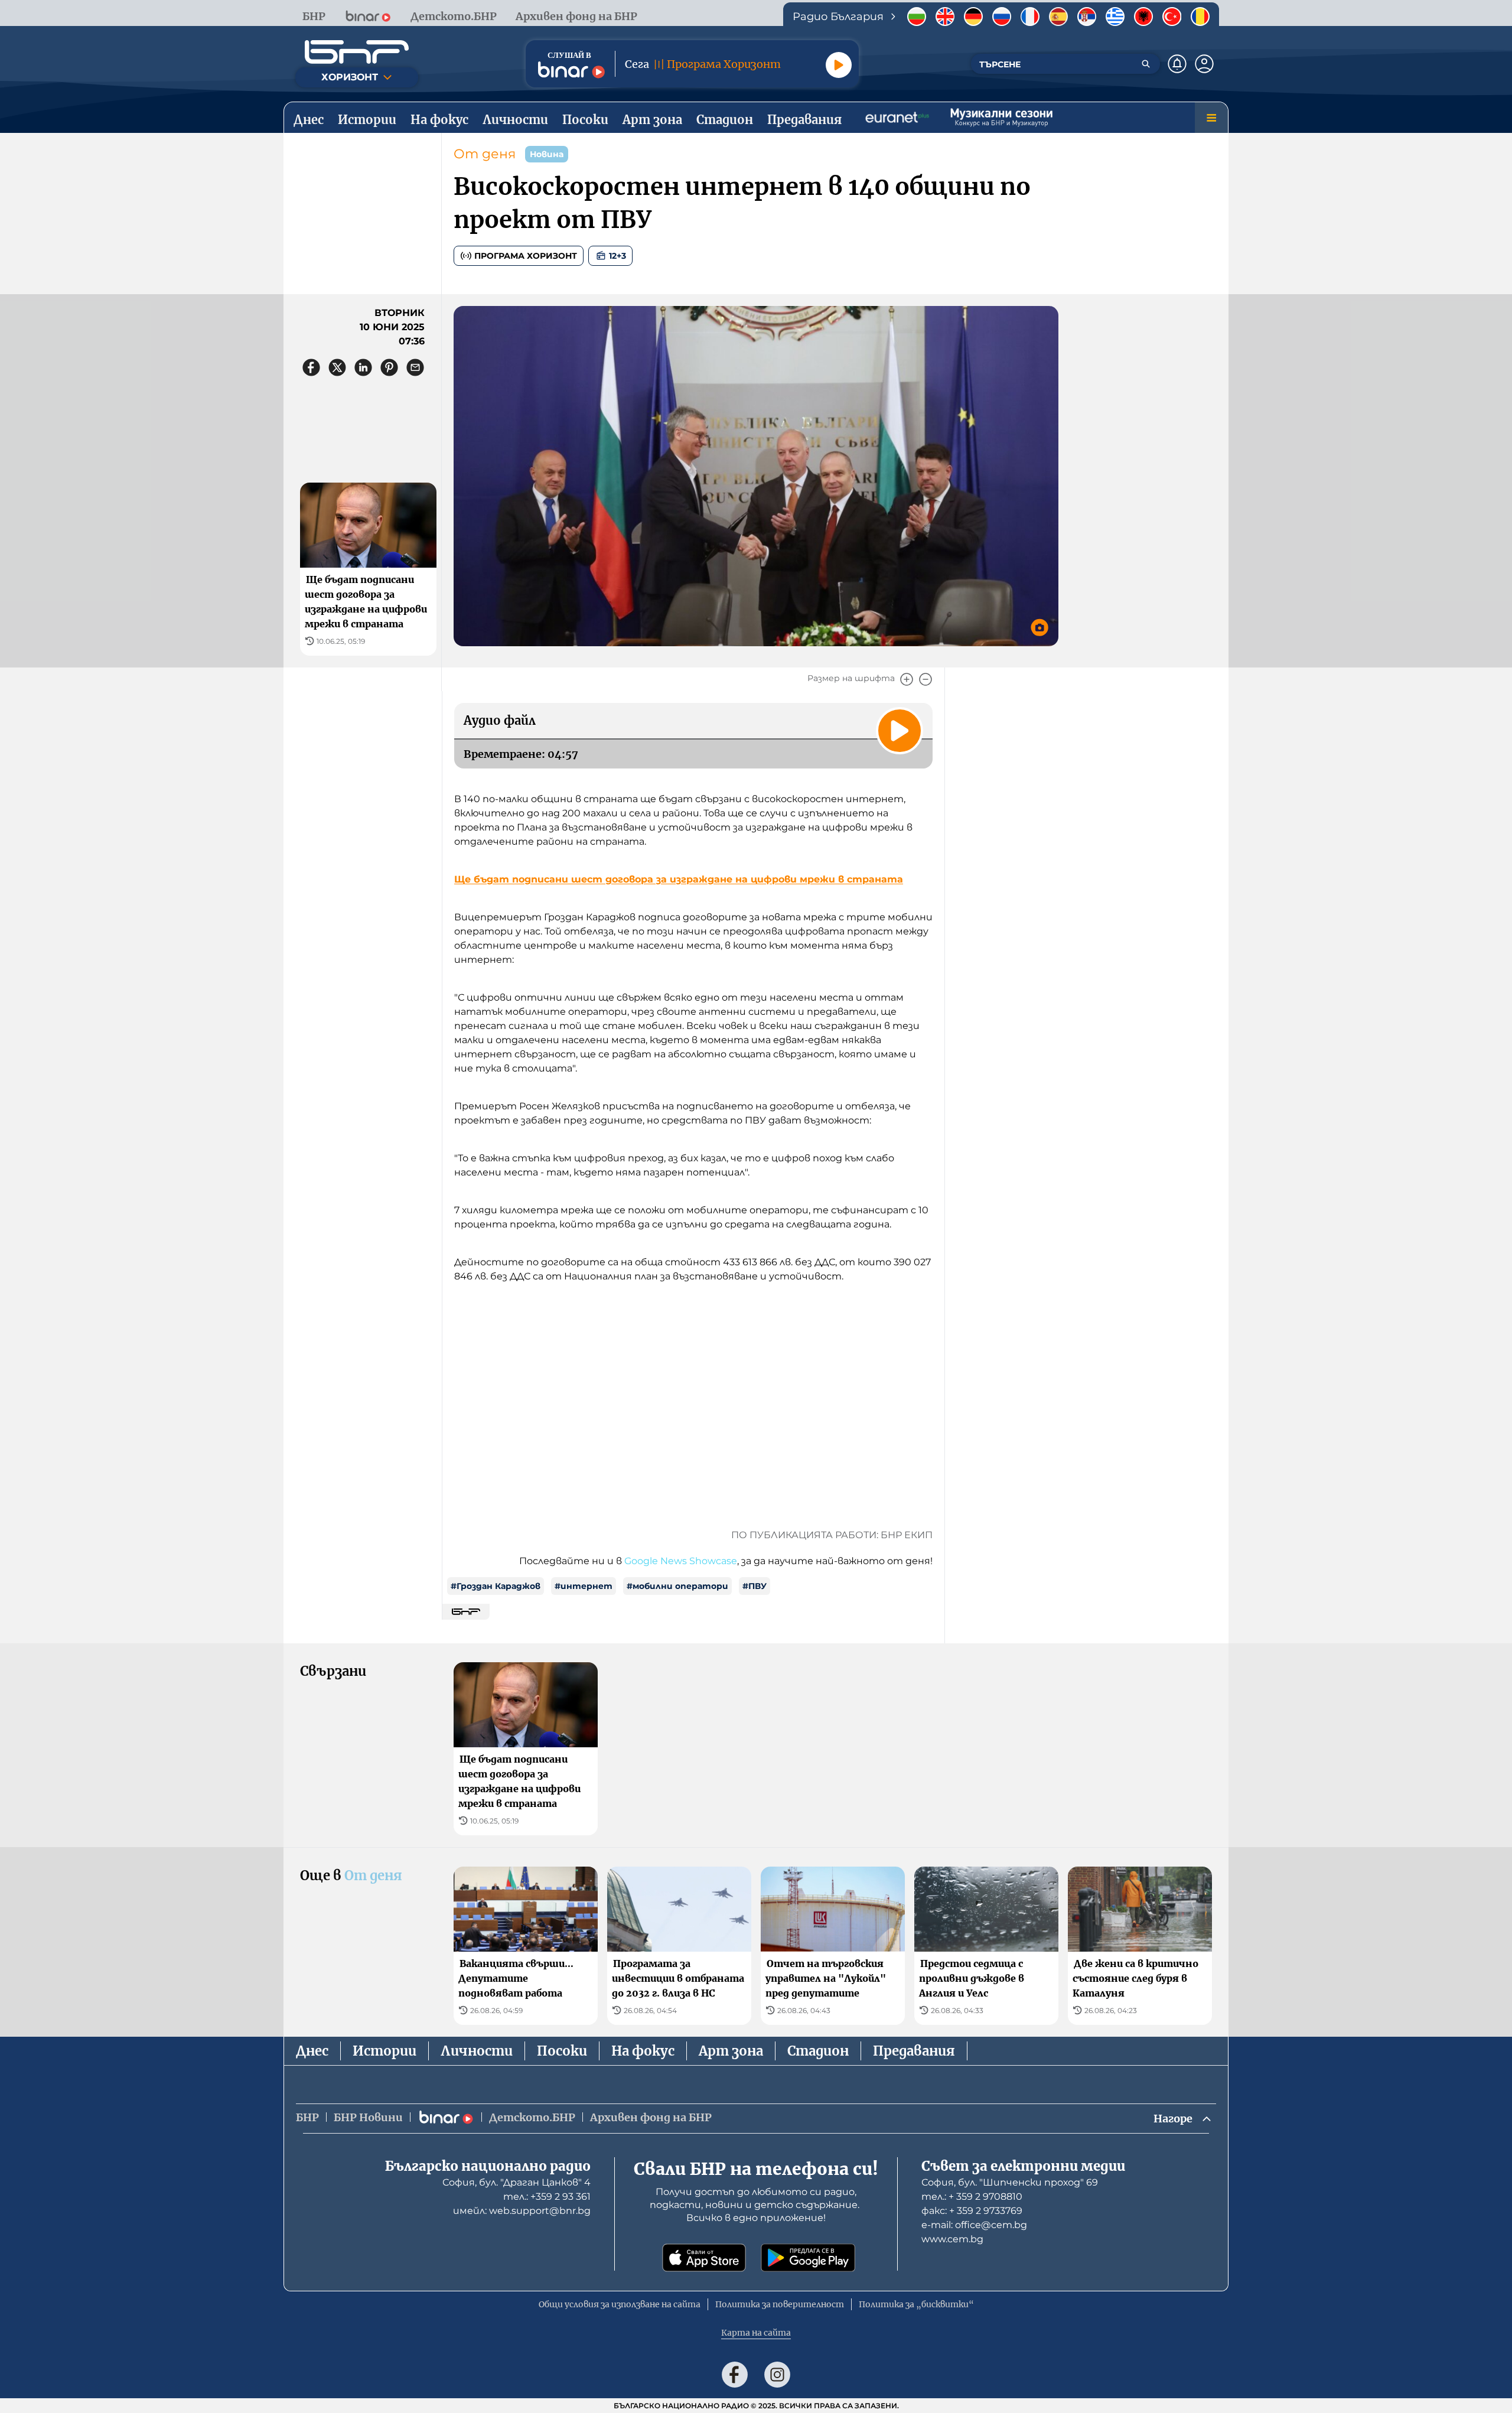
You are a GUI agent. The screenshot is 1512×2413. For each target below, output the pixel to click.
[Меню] (1211, 118)
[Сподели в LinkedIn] (363, 367)
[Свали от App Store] (704, 2258)
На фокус (643, 2051)
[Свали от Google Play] (808, 2258)
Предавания (914, 2051)
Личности (477, 2051)
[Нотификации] (1177, 64)
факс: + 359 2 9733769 (972, 2211)
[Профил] (1204, 64)
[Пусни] (839, 65)
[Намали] (926, 679)
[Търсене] (1146, 64)
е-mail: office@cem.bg (974, 2225)
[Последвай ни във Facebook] (735, 2375)
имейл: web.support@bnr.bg (522, 2211)
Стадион (818, 2051)
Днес (312, 2051)
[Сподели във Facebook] (311, 367)
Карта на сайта (756, 2333)
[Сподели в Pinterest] (389, 367)
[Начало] (357, 52)
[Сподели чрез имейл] (415, 367)
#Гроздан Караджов (496, 1586)
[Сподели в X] (337, 367)
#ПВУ (755, 1586)
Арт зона (731, 2051)
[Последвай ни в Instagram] (777, 2375)
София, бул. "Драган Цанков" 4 (517, 2182)
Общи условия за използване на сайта (620, 2304)
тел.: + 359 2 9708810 (972, 2197)
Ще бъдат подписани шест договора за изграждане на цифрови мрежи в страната (679, 879)
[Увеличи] (907, 679)
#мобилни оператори (677, 1586)
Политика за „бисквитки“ (916, 2304)
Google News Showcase (681, 1561)
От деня (485, 154)
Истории (384, 2051)
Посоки (562, 2051)
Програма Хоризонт (526, 256)
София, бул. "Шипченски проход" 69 (1010, 2182)
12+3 (617, 256)
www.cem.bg (952, 2239)
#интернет (584, 1586)
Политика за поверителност (780, 2304)
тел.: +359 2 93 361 (547, 2197)
